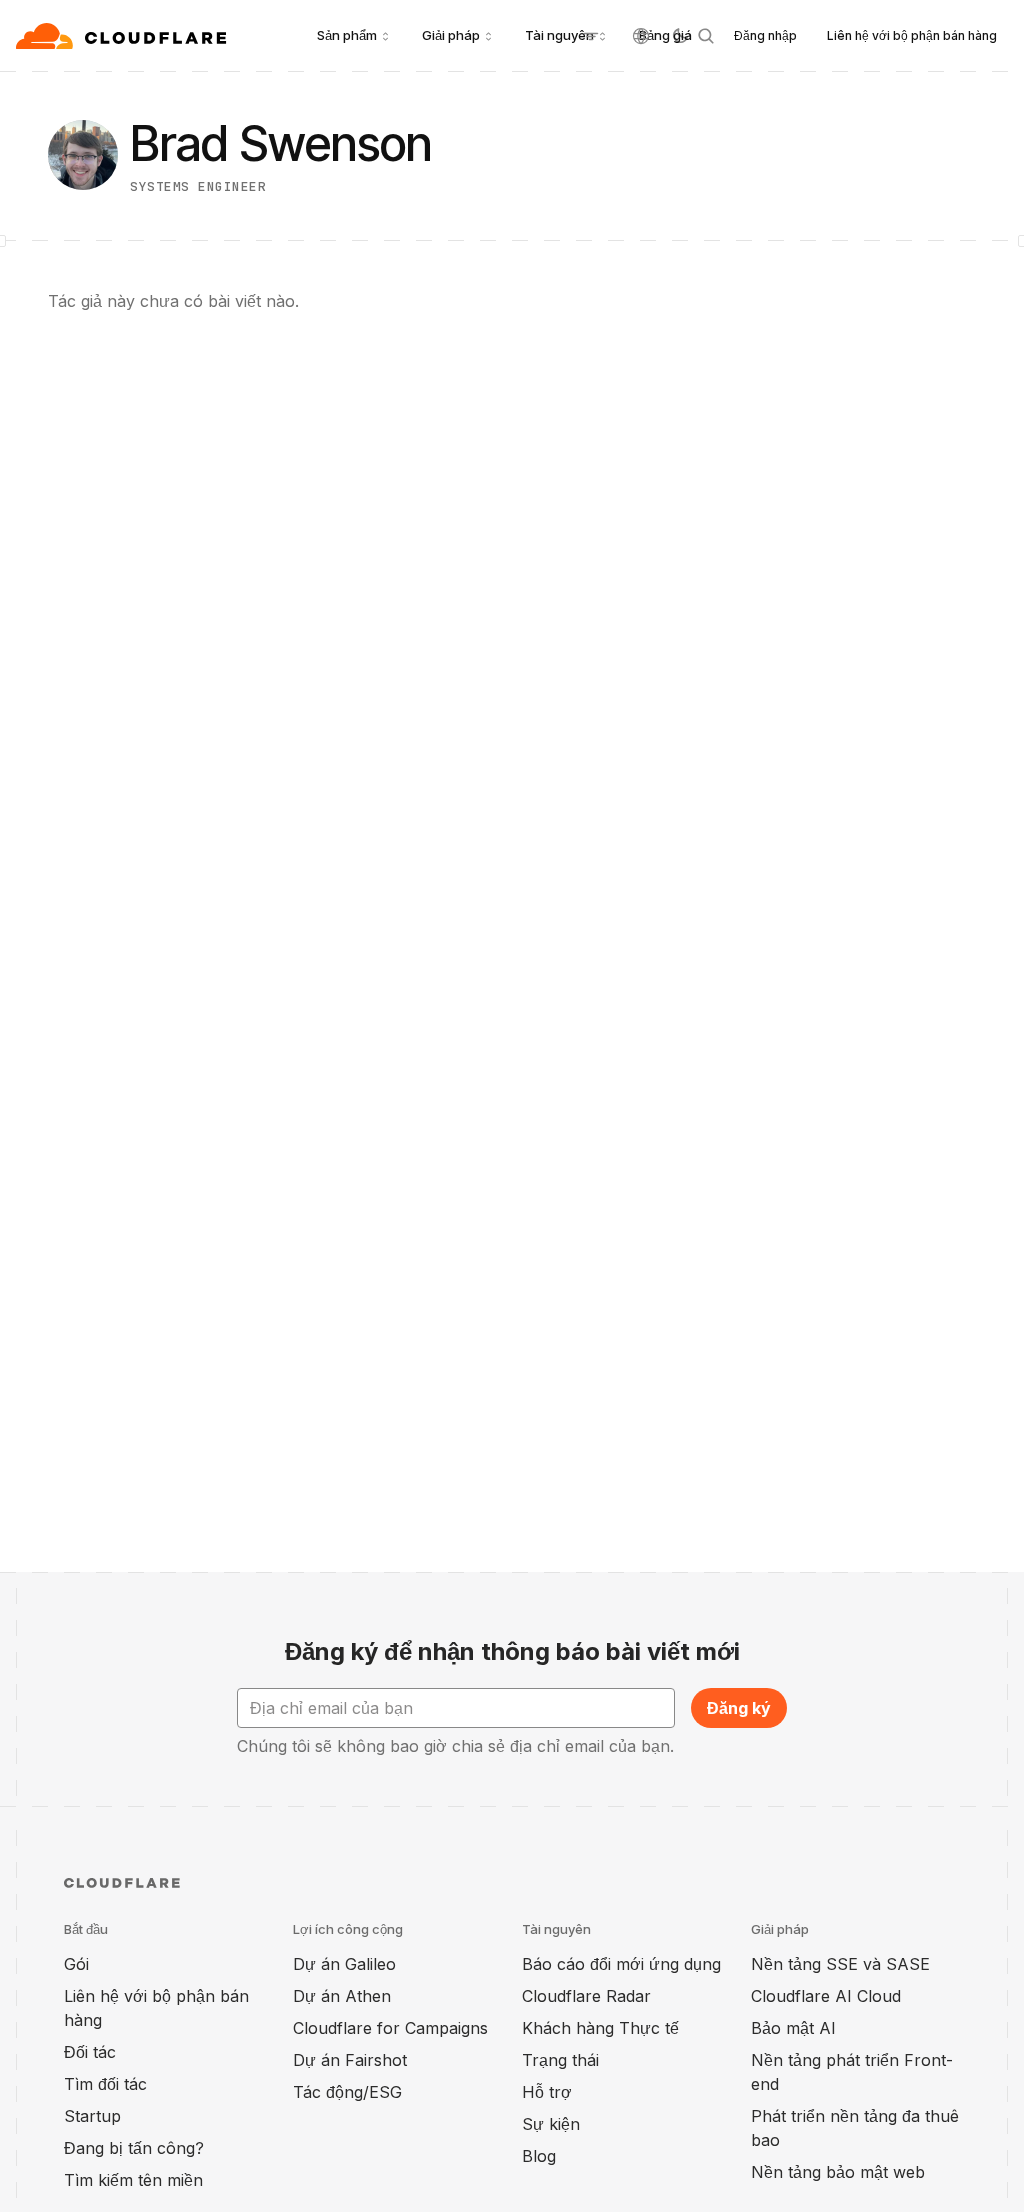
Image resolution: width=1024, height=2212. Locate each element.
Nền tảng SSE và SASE (840, 1964)
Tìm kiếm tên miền (133, 2180)
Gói (76, 1964)
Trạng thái (560, 2060)
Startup (92, 2116)
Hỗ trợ (547, 2092)
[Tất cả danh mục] (591, 36)
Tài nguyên (559, 35)
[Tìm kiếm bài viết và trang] (706, 36)
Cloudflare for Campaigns (390, 2028)
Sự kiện (551, 2124)
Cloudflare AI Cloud (826, 1996)
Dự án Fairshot (350, 2060)
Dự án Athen (342, 1996)
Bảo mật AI (793, 2028)
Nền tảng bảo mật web (838, 2172)
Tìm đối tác (105, 2084)
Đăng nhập (765, 35)
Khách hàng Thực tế (600, 2028)
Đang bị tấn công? (134, 2148)
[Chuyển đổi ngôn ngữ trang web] (641, 36)
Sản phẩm (347, 35)
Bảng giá (665, 35)
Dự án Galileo (344, 1964)
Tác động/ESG (347, 2092)
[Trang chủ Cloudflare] (123, 36)
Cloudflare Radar (586, 1996)
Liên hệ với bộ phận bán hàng (912, 35)
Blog (539, 2156)
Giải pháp (451, 35)
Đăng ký (739, 1708)
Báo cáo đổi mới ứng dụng (621, 1964)
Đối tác (90, 2052)
